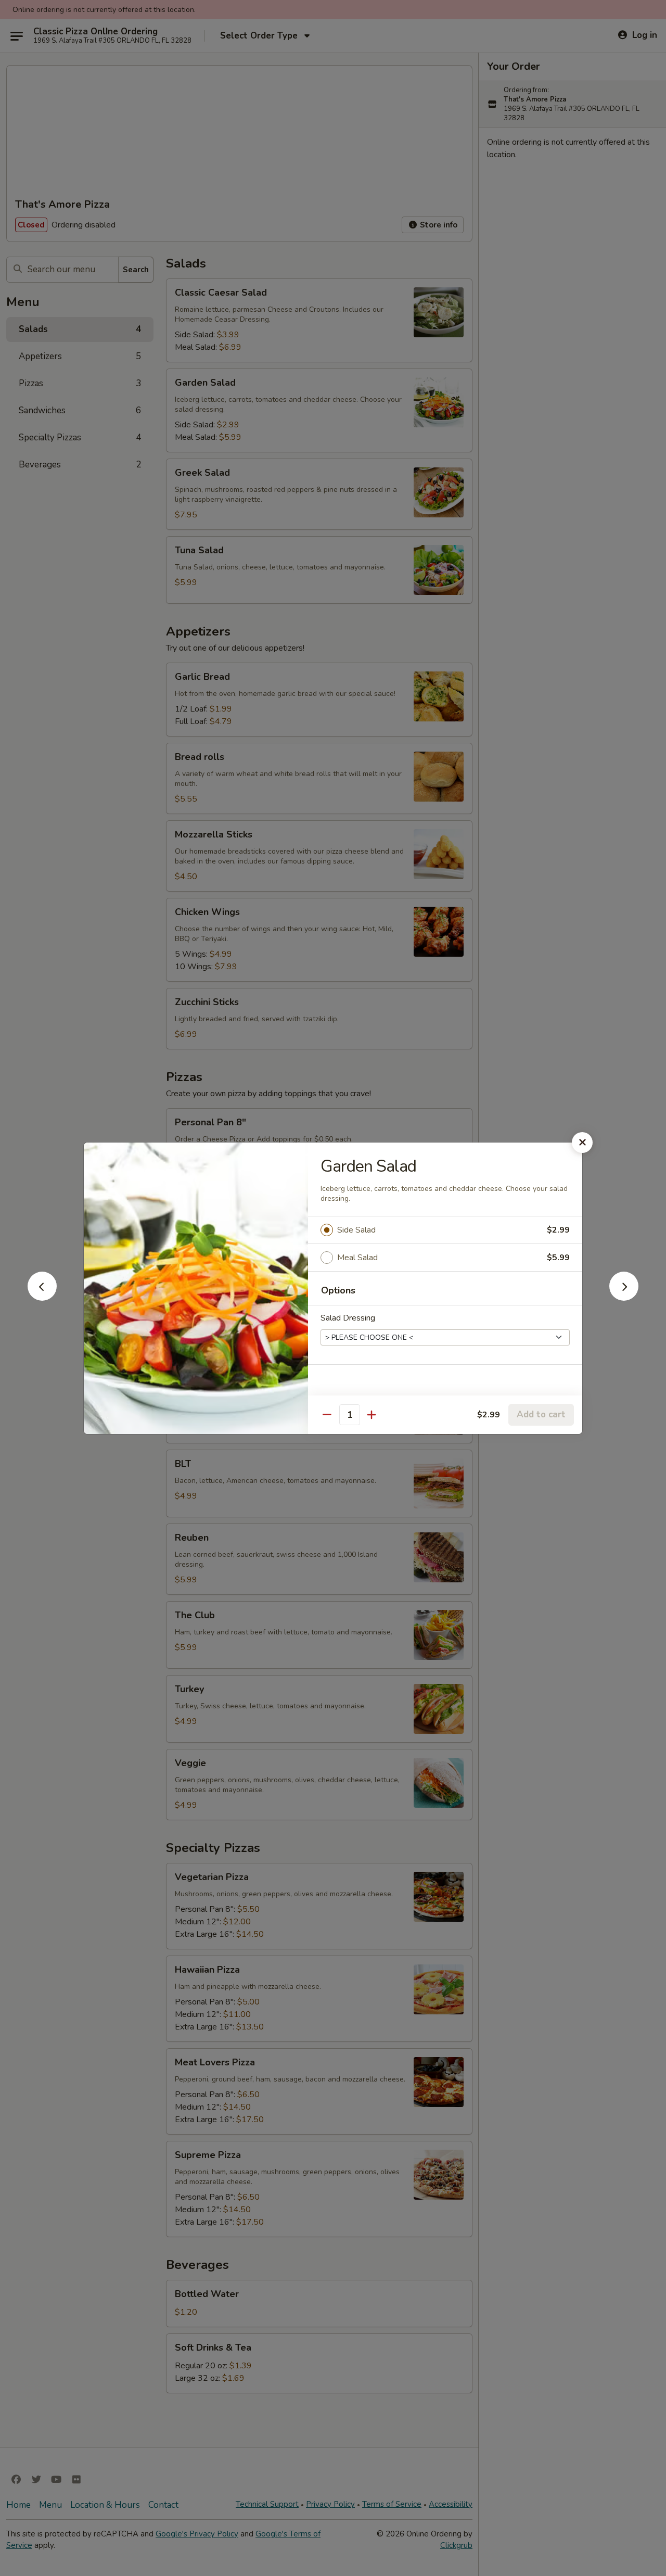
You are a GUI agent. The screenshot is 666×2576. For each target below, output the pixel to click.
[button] (42, 1298)
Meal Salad (357, 1258)
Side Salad (356, 1230)
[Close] (582, 1143)
